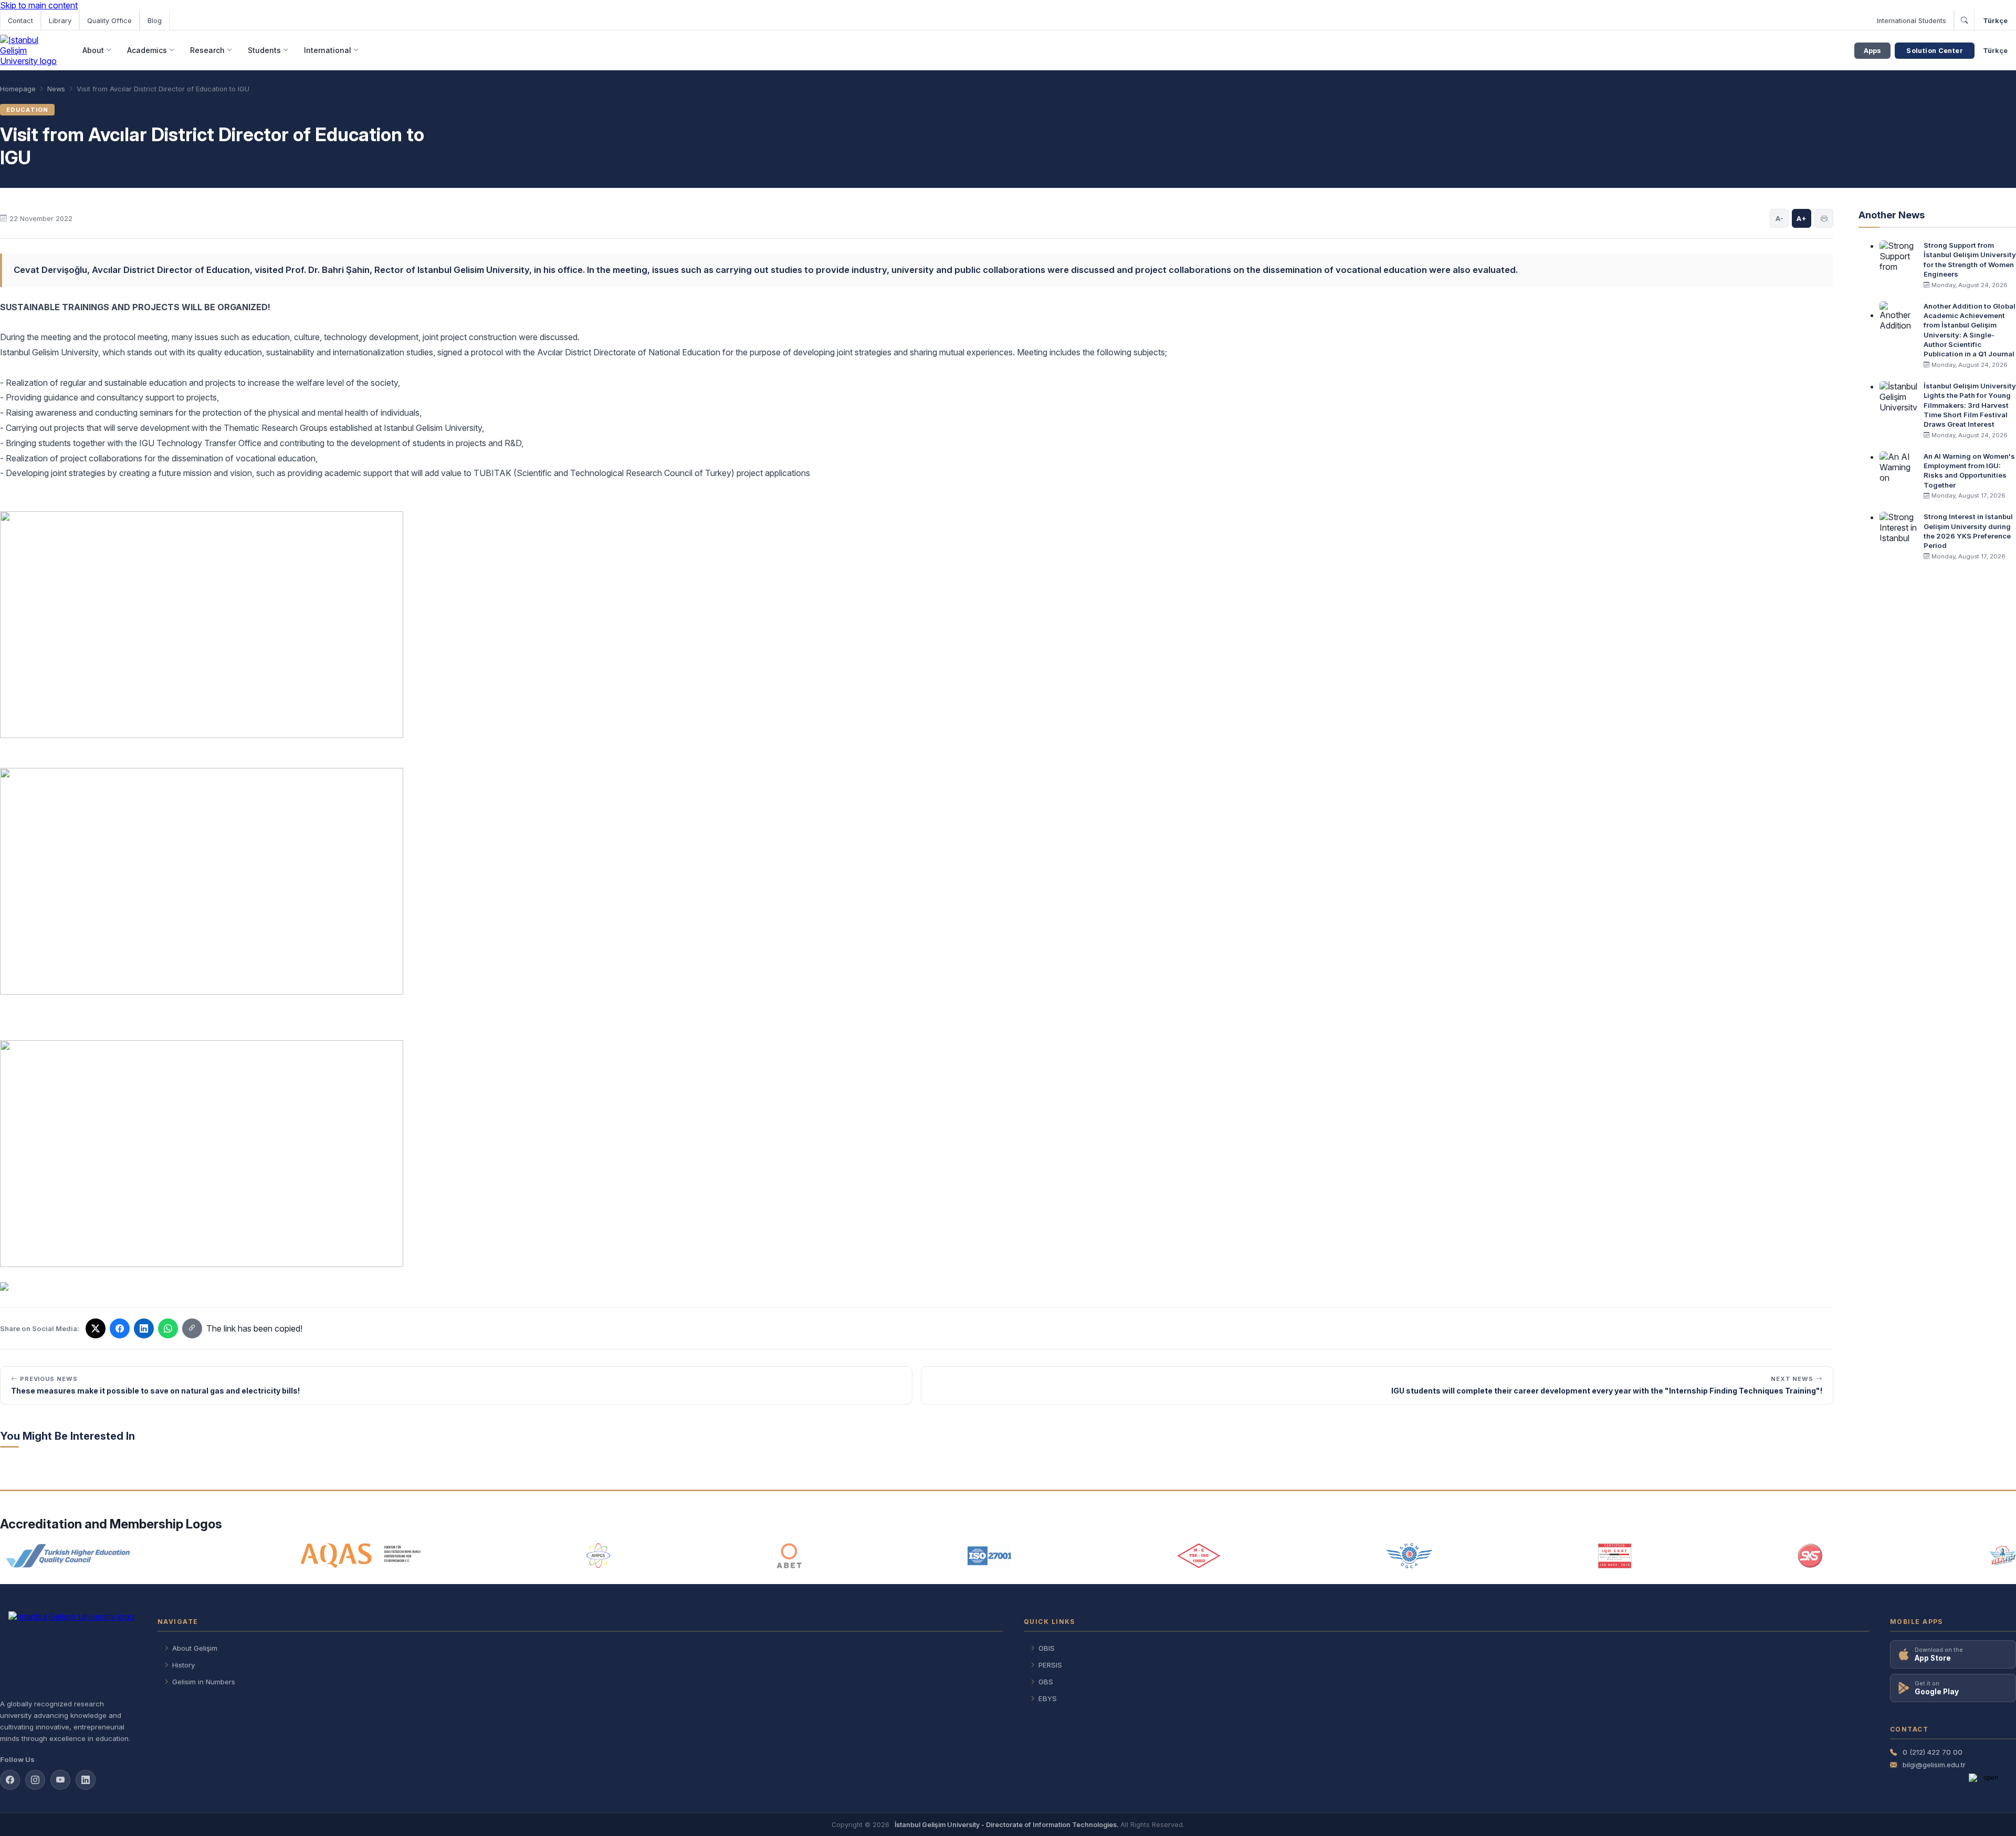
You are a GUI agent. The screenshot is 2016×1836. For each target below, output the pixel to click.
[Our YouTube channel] (60, 1780)
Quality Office (109, 21)
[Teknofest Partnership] (2002, 1556)
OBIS (1047, 1648)
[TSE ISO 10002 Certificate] (1199, 1556)
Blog (155, 21)
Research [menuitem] (207, 50)
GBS (1046, 1682)
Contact (20, 21)
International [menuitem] (328, 50)
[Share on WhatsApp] (168, 1328)
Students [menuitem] (264, 50)
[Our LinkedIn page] (144, 1328)
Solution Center (1935, 51)
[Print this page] (1824, 218)
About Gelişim (195, 1648)
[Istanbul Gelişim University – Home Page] (30, 50)
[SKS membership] (1810, 1556)
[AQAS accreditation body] (361, 1556)
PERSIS (1050, 1665)
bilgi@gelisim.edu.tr (1934, 1765)
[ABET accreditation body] (789, 1556)
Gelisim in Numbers (204, 1682)
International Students (1912, 21)
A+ (1802, 218)
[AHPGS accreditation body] (598, 1556)
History (183, 1665)
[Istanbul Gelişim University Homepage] (68, 1651)
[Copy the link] (192, 1328)
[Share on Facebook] (120, 1328)
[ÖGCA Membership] (1409, 1556)
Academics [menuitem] (147, 50)
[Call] (1964, 20)
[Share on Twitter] (96, 1328)
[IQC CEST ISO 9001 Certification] (1615, 1556)
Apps (1872, 51)
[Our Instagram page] (35, 1780)
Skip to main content (39, 5)
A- (1779, 218)
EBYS (1048, 1698)
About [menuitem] (93, 50)
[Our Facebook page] (10, 1780)
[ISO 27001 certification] (989, 1556)
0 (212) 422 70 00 (1933, 1752)
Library (60, 21)
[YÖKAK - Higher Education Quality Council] (67, 1556)
